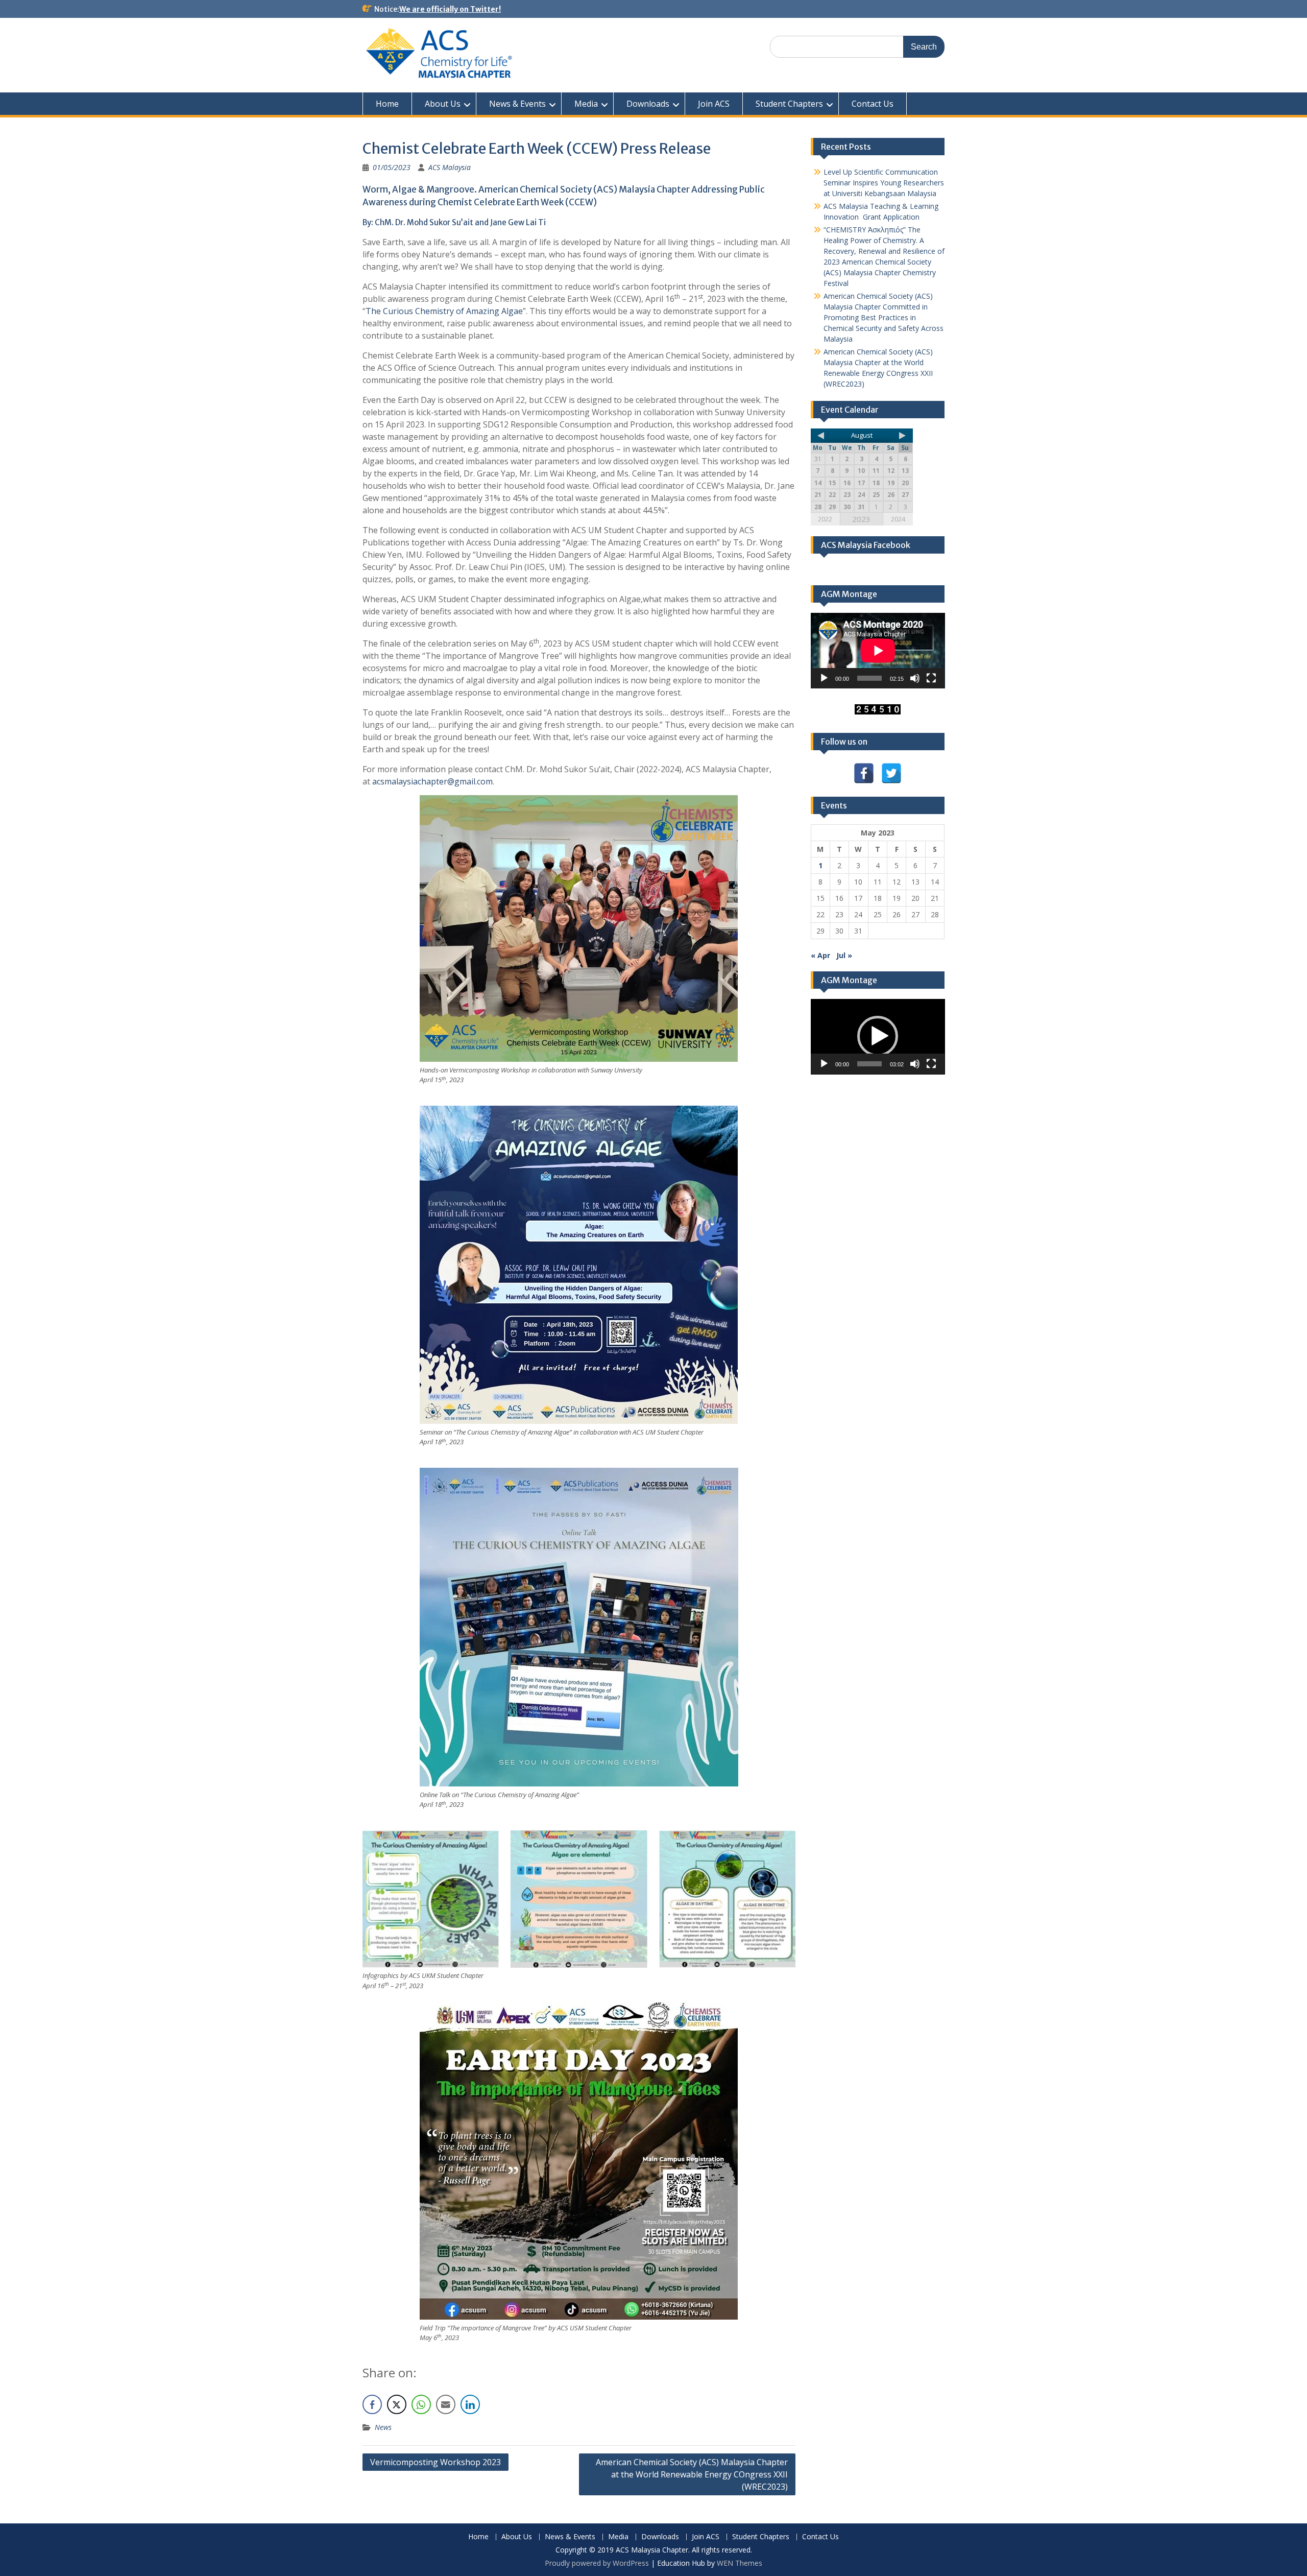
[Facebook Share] (372, 2404)
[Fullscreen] (931, 678)
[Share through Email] (446, 2404)
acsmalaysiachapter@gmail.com (432, 781)
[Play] (824, 678)
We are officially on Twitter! (450, 9)
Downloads (648, 104)
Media (586, 104)
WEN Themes (740, 2563)
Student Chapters (789, 104)
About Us (443, 104)
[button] (878, 1036)
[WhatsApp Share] (421, 2404)
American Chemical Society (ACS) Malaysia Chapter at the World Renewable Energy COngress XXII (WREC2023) (692, 2474)
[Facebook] (864, 773)
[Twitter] (891, 773)
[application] (878, 651)
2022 (825, 519)
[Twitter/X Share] (397, 2404)
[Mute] (915, 678)
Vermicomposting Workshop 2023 (435, 2462)
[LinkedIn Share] (470, 2404)
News (383, 2427)
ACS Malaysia (450, 167)
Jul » (844, 955)
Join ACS (714, 104)
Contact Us (873, 104)
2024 (898, 519)
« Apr (820, 955)
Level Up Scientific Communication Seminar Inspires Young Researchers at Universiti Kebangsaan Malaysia (884, 183)
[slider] (870, 1064)
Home (387, 104)
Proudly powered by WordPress (597, 2563)
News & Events (517, 104)
